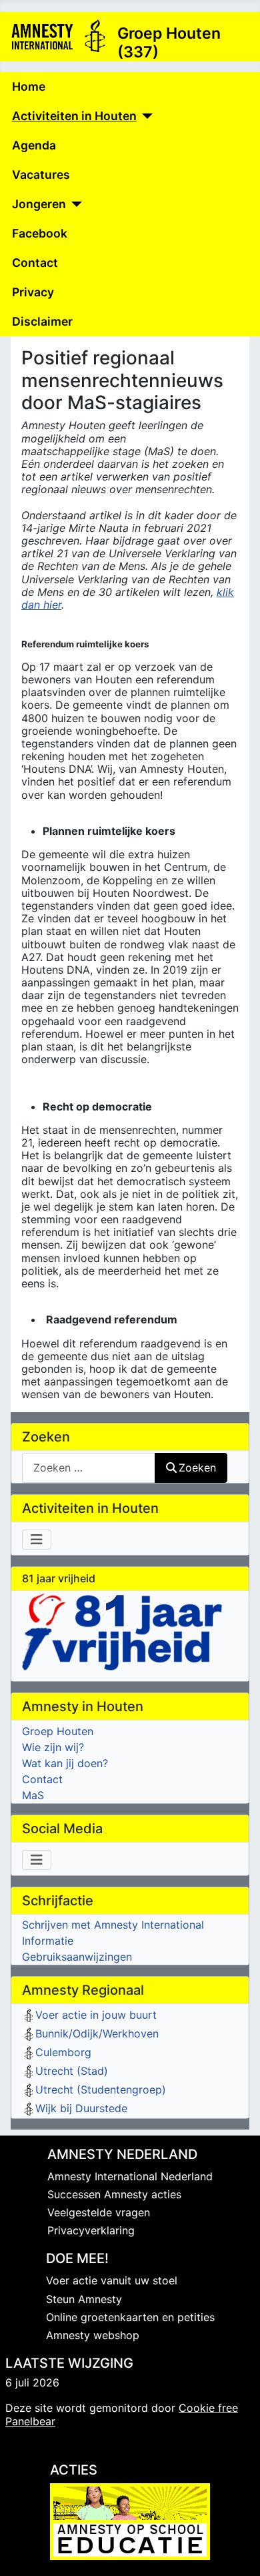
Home (29, 86)
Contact (35, 263)
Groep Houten (58, 1731)
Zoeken (197, 1468)
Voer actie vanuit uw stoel (112, 2280)
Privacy (33, 292)
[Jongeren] (74, 204)
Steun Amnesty (84, 2299)
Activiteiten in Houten (74, 116)
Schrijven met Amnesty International (113, 1925)
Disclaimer (42, 321)
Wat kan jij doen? (65, 1763)
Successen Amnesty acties (114, 2194)
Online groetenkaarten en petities (130, 2317)
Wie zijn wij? (53, 1747)
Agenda (34, 145)
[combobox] (89, 1468)
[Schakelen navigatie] (37, 1540)
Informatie (48, 1941)
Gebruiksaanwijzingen (77, 1957)
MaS (33, 1795)
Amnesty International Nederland (130, 2176)
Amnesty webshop (93, 2335)
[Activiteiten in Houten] (145, 116)
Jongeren (39, 204)
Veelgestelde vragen (99, 2212)
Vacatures (41, 175)
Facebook (40, 233)
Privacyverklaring (91, 2230)
